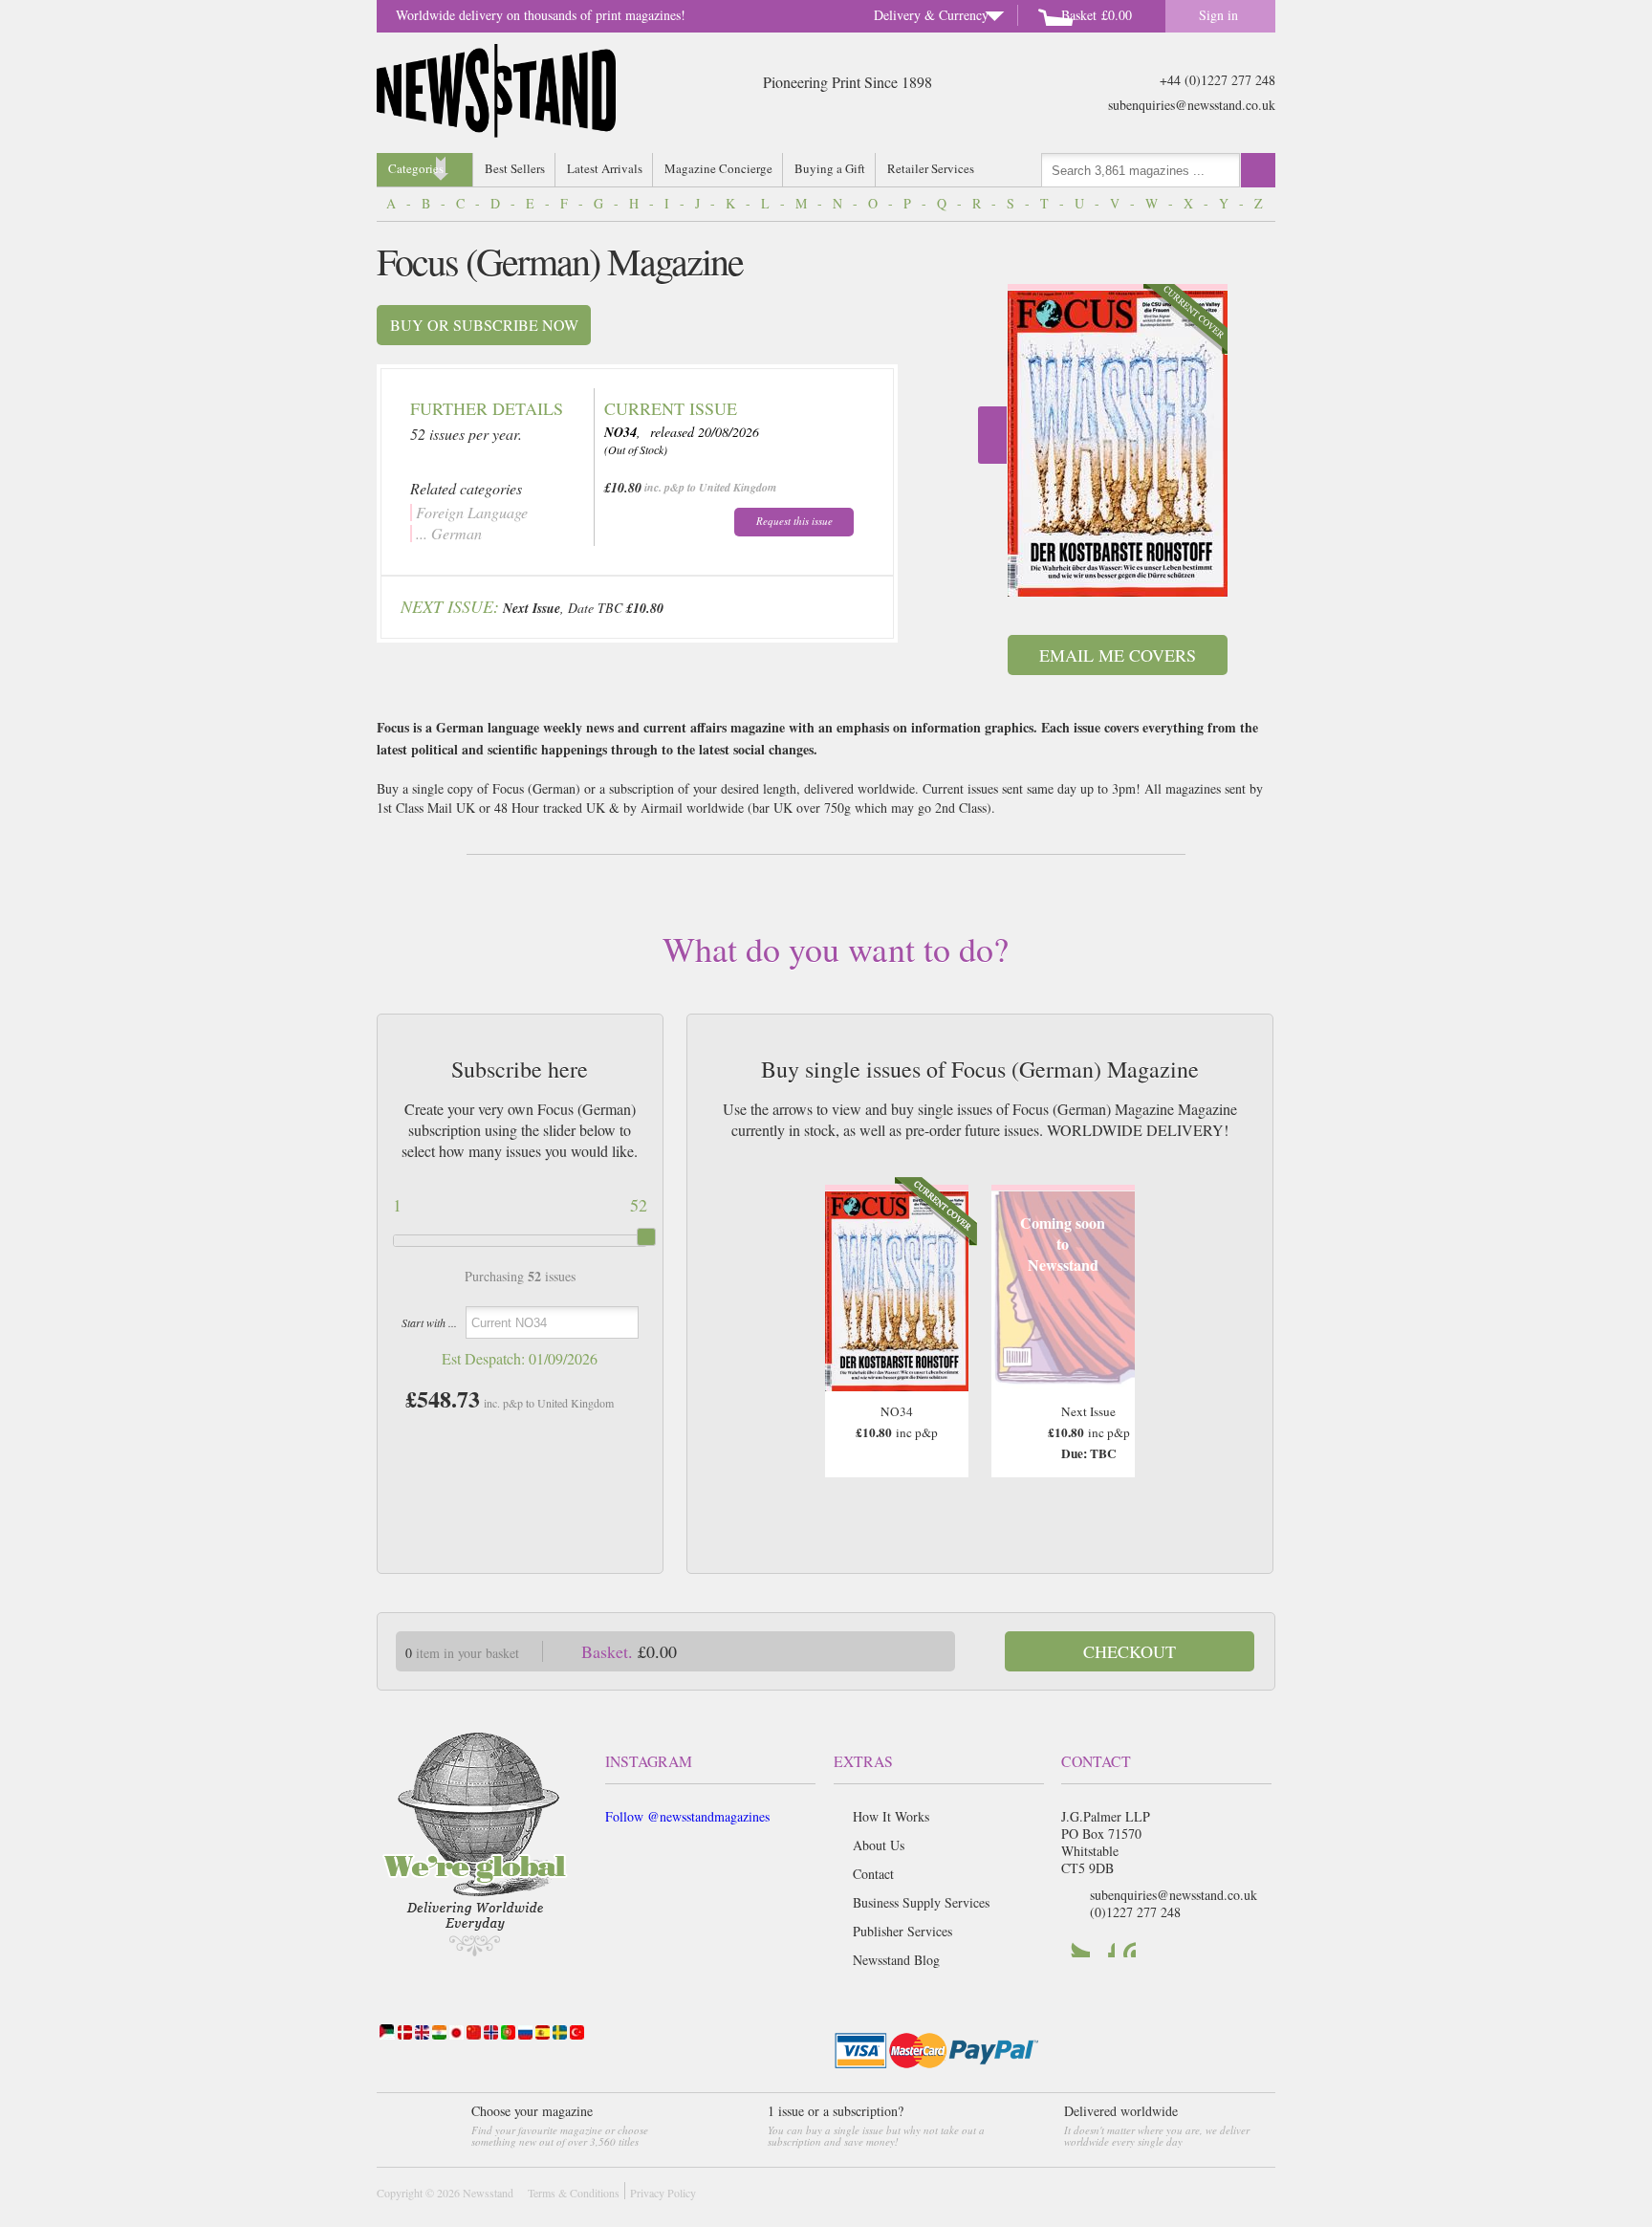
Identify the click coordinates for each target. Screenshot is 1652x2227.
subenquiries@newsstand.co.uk (1192, 105)
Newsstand (488, 2193)
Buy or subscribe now (484, 325)
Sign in (1218, 15)
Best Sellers (515, 168)
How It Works (891, 1816)
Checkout (1130, 1651)
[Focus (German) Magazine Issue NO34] (1118, 444)
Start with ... (429, 1322)
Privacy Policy (663, 2193)
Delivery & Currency (931, 15)
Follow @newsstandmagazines (687, 1816)
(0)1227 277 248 (1135, 1912)
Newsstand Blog (896, 1960)
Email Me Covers (1118, 655)
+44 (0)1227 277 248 (1217, 80)
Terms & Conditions (574, 2193)
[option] (1118, 440)
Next (992, 435)
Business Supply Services (921, 1902)
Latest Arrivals (605, 168)
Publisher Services (902, 1931)
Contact (873, 1874)
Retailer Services (931, 168)
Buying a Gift (830, 168)
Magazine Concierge (718, 168)
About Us (879, 1845)
